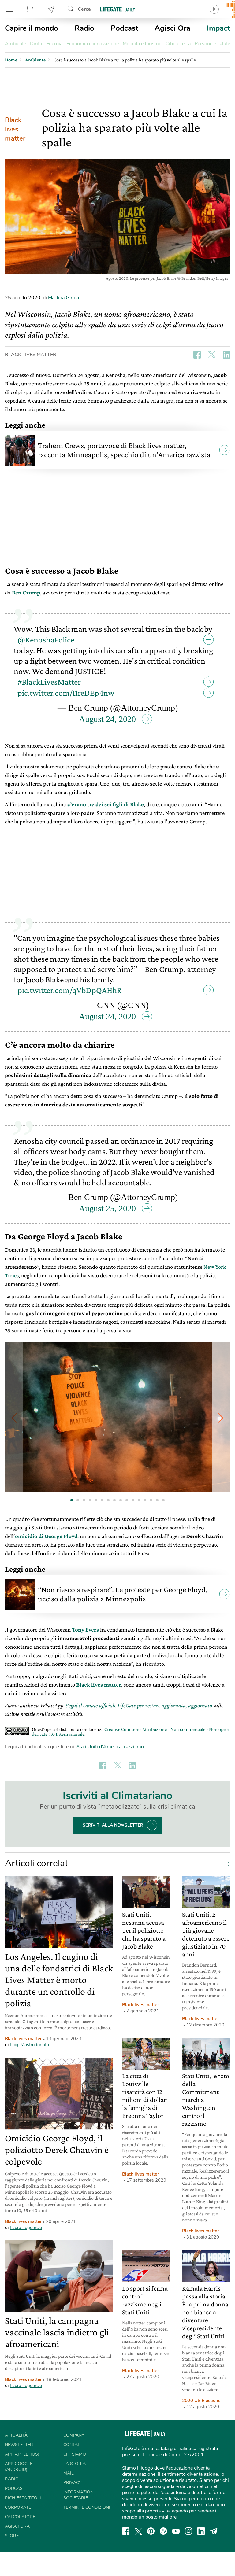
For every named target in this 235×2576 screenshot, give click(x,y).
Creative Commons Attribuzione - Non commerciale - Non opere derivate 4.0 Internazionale (131, 1732)
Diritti (36, 44)
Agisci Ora (172, 28)
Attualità (16, 2435)
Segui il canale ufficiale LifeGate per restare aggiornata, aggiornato (139, 1705)
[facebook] (126, 2531)
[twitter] (138, 2531)
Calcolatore (20, 2517)
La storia (75, 2464)
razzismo (134, 1747)
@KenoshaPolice (46, 640)
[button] (221, 1418)
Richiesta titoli (23, 2498)
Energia (54, 44)
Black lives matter (15, 129)
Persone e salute (212, 44)
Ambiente (15, 44)
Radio (84, 28)
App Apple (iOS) (22, 2454)
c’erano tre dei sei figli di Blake (106, 804)
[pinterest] (151, 2531)
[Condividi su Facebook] (197, 355)
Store (30, 9)
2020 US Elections (201, 2401)
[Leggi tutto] (226, 1864)
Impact (218, 28)
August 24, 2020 (107, 719)
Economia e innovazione (93, 44)
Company (74, 2435)
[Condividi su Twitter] (212, 355)
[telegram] (214, 2531)
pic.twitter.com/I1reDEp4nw (66, 693)
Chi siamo (75, 2454)
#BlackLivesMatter (49, 682)
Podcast (125, 28)
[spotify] (163, 2531)
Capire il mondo (32, 28)
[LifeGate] (117, 9)
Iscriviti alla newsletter (112, 1825)
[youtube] (176, 2531)
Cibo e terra (178, 44)
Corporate (18, 2507)
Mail (69, 2473)
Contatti (73, 2445)
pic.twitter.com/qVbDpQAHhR (70, 990)
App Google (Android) (19, 2467)
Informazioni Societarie (79, 2495)
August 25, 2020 (107, 1208)
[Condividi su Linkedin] (226, 355)
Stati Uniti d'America (99, 1747)
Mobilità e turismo (142, 44)
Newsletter (51, 9)
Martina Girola (63, 298)
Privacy (72, 2483)
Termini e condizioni (87, 2507)
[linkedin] (201, 2531)
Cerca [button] (84, 9)
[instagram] (188, 2531)
